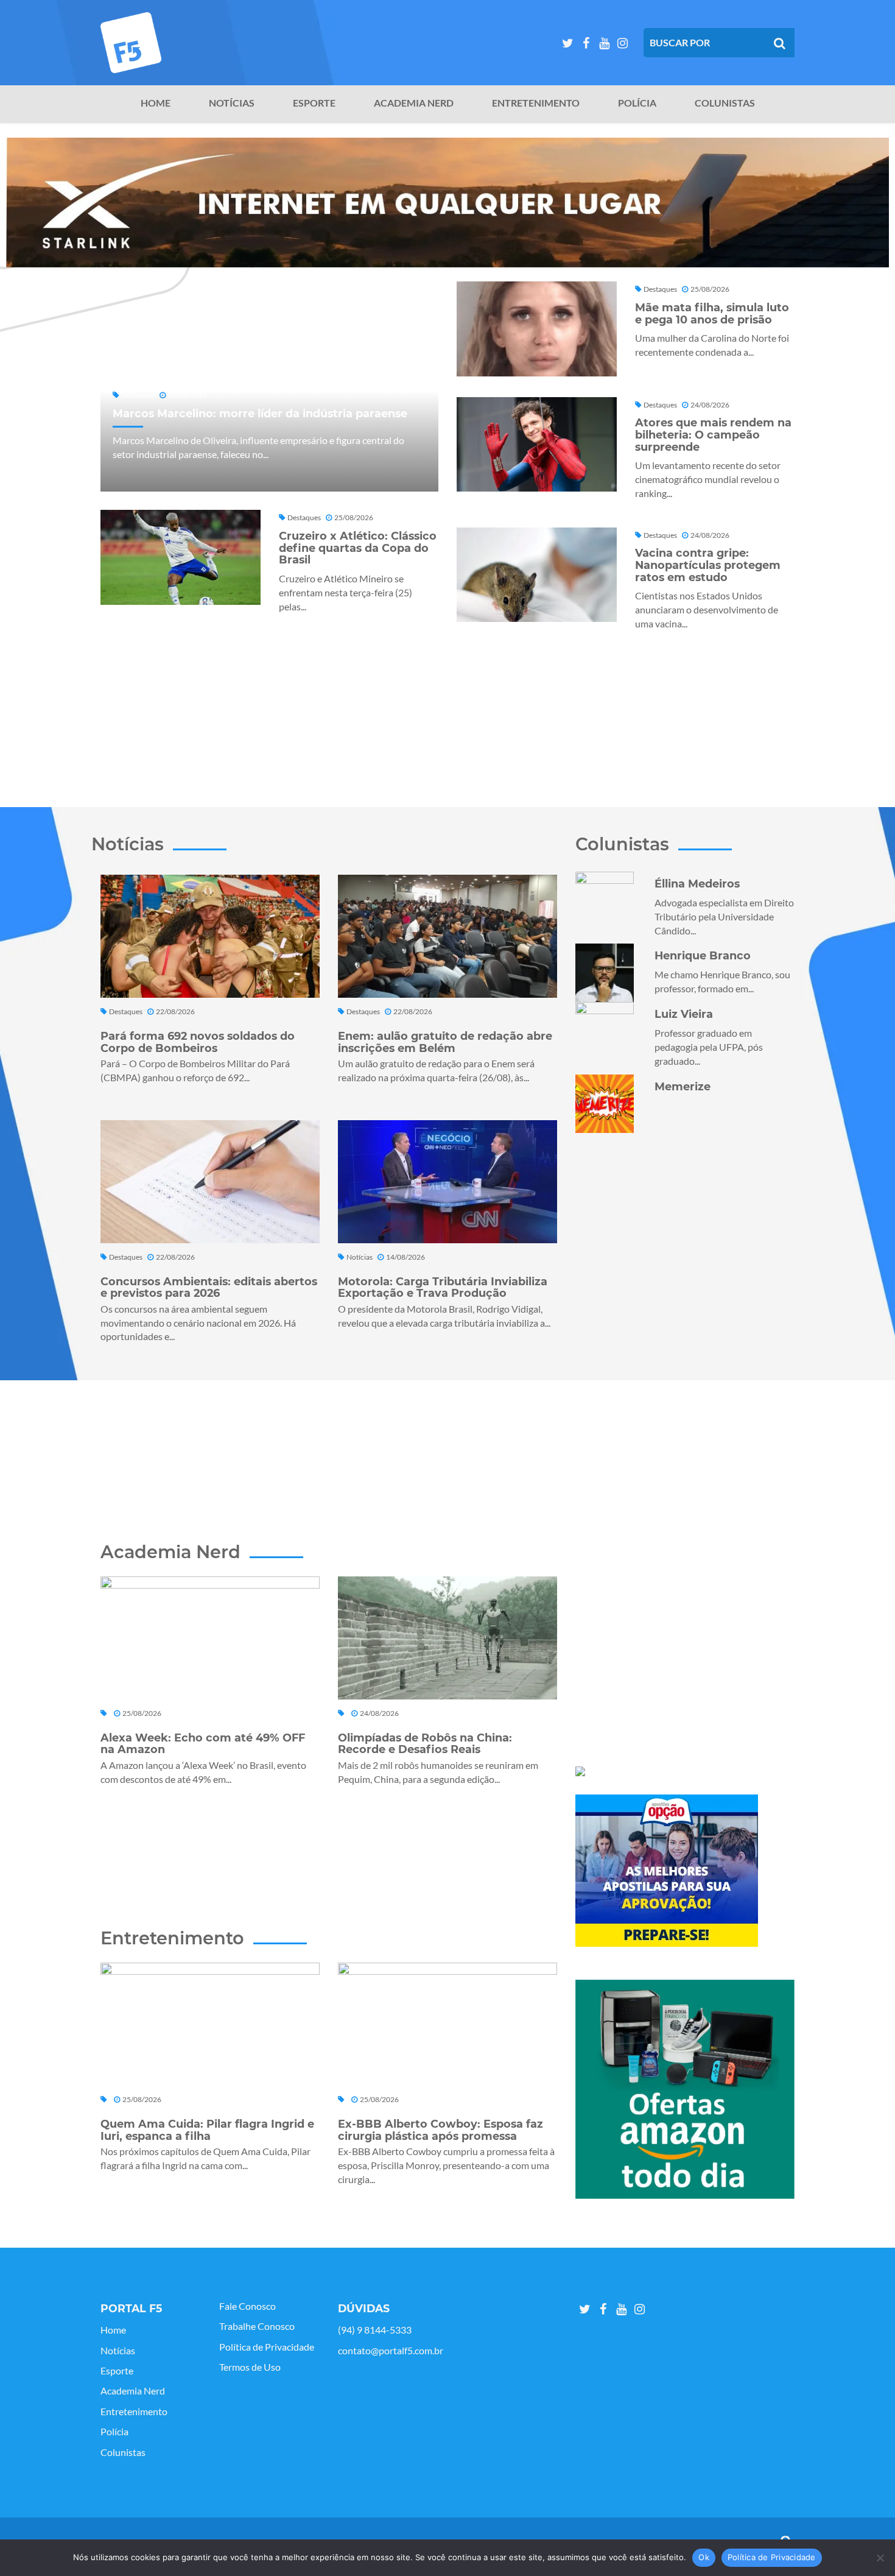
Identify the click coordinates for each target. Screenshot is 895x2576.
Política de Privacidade (267, 2347)
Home (156, 103)
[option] (447, 203)
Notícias (232, 103)
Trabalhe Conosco (257, 2326)
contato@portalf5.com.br (391, 2351)
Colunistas (725, 103)
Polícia (637, 103)
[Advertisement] (447, 716)
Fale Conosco (247, 2306)
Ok (704, 2557)
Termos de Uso (250, 2367)
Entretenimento (536, 103)
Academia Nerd (414, 103)
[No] (880, 2558)
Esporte (314, 103)
